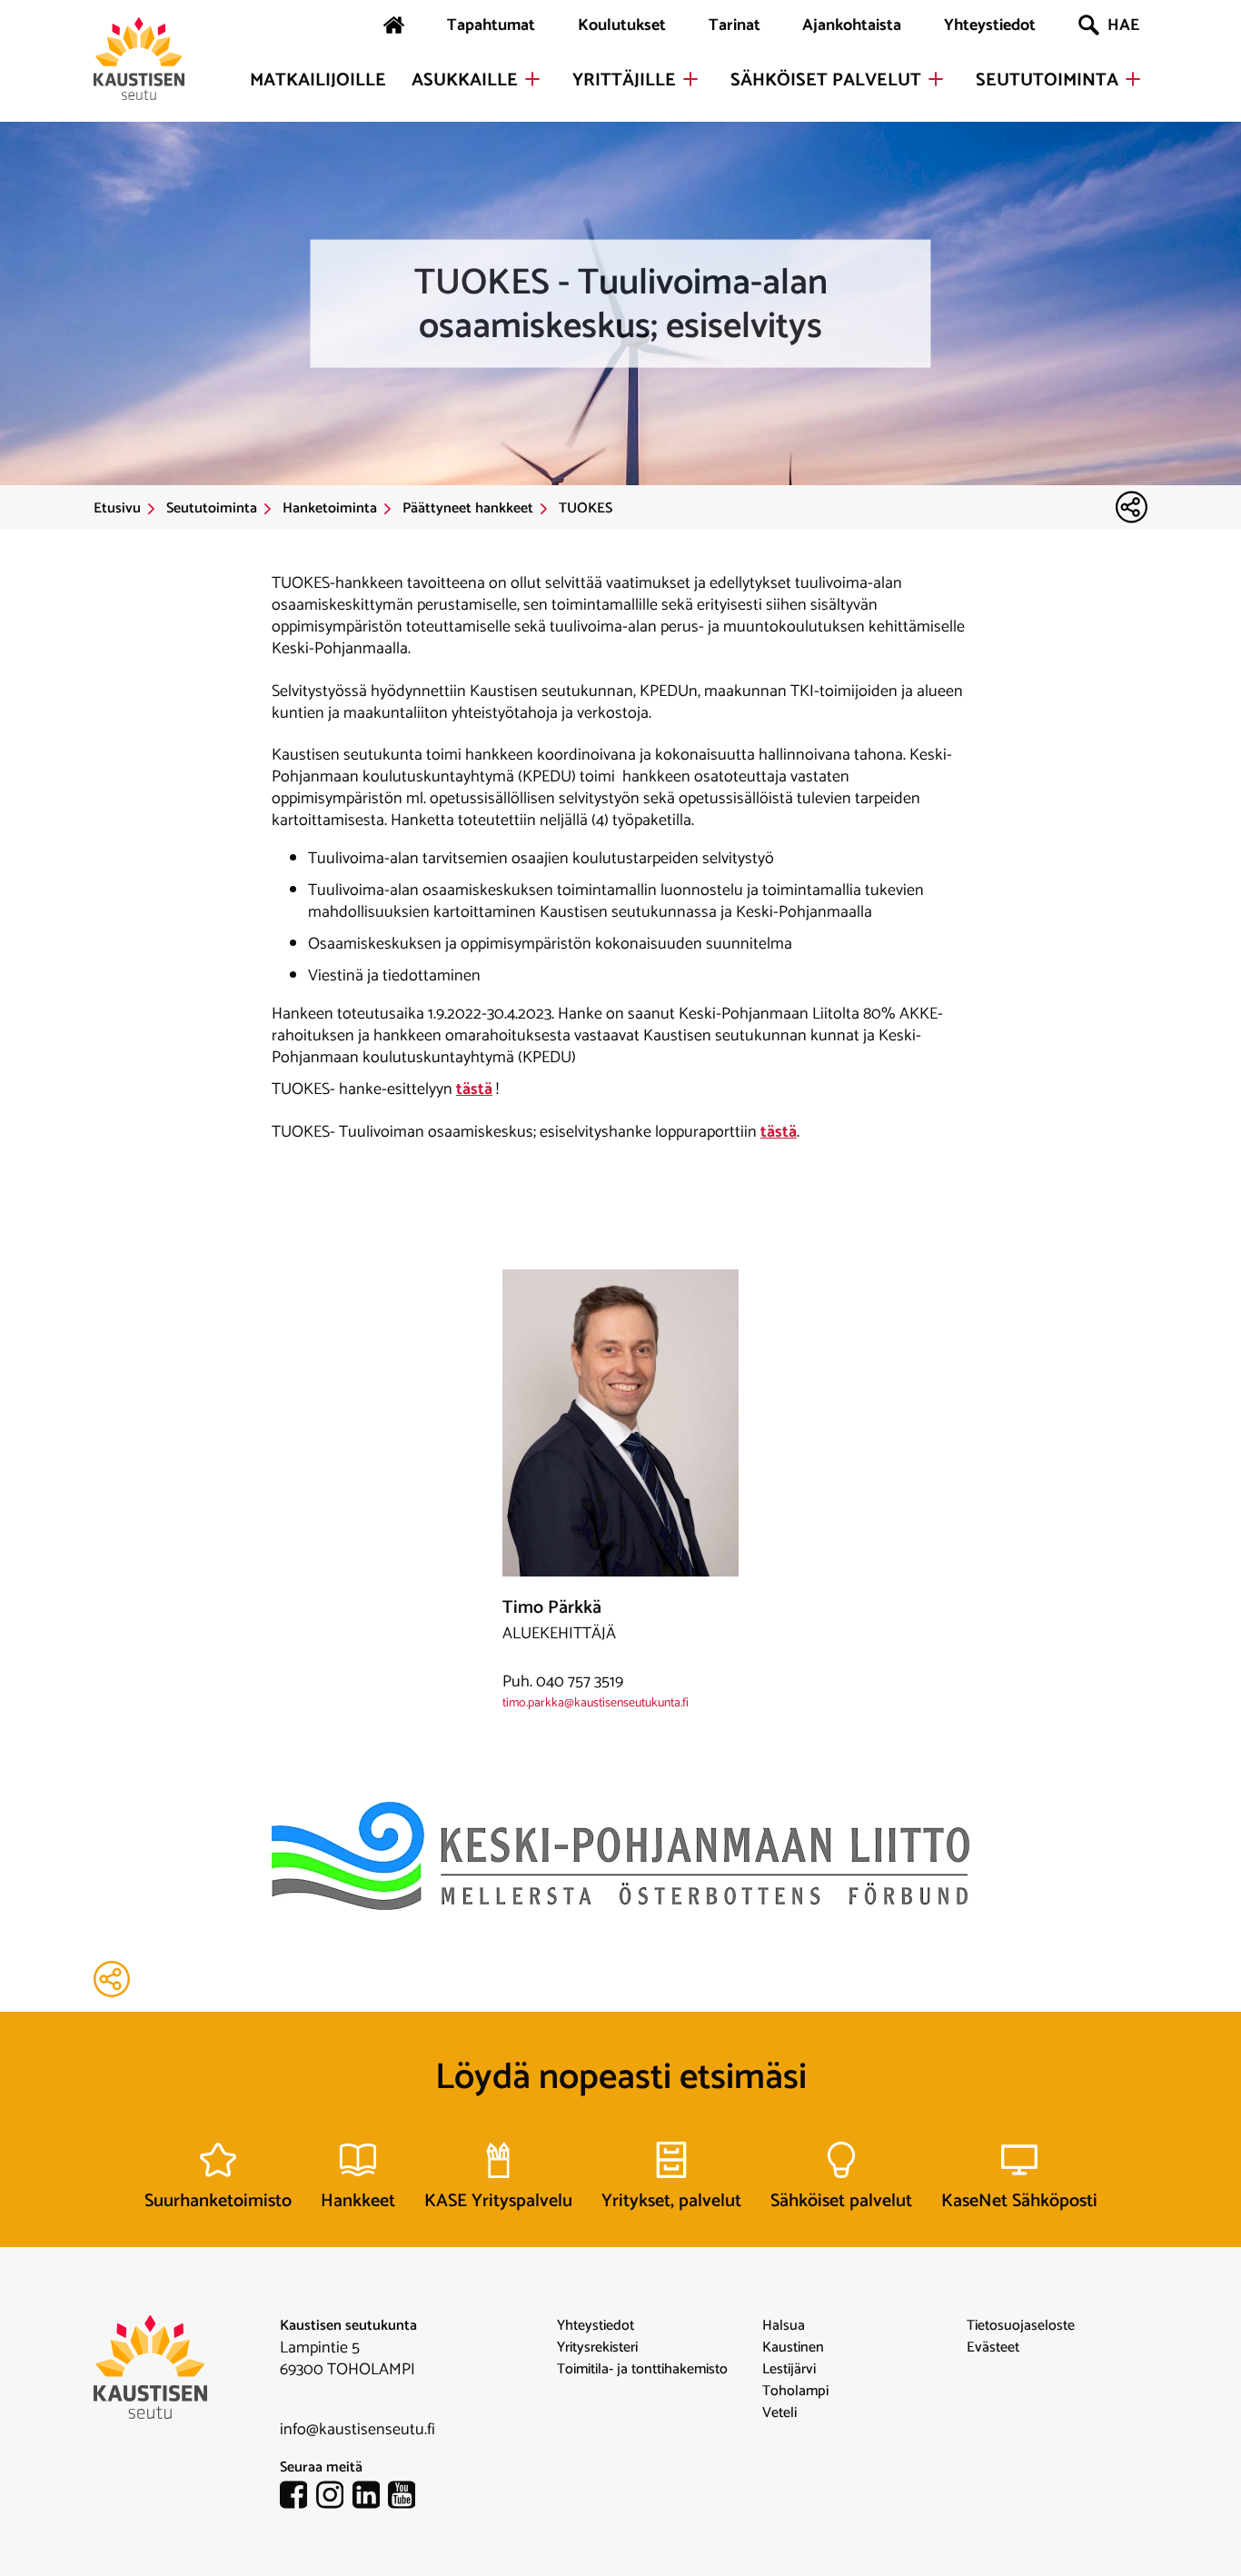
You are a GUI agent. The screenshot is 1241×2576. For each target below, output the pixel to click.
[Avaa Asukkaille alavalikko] (532, 79)
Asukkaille (465, 81)
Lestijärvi (789, 2370)
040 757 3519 (580, 1682)
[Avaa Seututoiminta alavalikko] (1133, 79)
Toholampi (795, 2392)
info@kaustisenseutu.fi (357, 2430)
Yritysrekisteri (597, 2348)
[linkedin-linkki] (371, 2499)
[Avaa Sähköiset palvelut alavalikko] (936, 79)
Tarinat (735, 25)
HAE (1123, 25)
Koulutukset (622, 25)
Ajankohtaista (852, 25)
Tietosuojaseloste (1021, 2326)
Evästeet (993, 2348)
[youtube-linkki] (406, 2499)
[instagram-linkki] (334, 2499)
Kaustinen (793, 2348)
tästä (474, 1089)
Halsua (784, 2326)
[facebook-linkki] (298, 2499)
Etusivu (117, 509)
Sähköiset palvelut (826, 81)
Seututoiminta (1047, 81)
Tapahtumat (491, 25)
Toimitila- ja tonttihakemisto (642, 2370)
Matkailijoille (318, 81)
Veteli (779, 2413)
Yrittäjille (624, 81)
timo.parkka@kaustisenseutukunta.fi (596, 1703)
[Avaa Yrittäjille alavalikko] (690, 79)
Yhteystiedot (990, 25)
